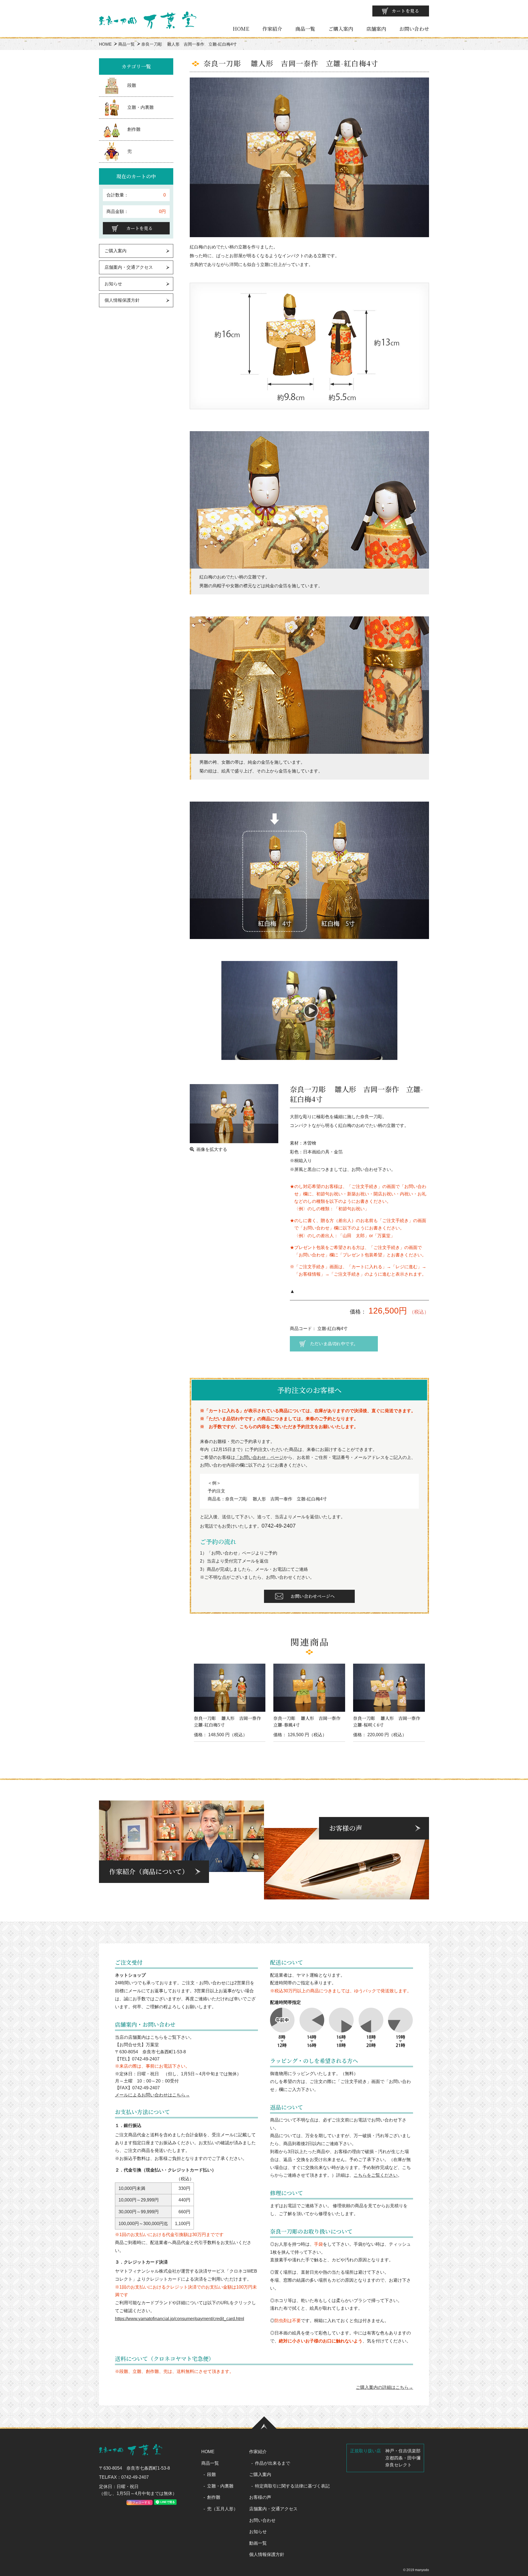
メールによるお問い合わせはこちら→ (152, 2095)
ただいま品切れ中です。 (334, 1344)
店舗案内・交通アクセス (129, 267)
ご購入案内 (341, 29)
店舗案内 (376, 29)
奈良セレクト (398, 2465)
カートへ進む (285, 1294)
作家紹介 (272, 29)
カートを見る (405, 11)
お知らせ (113, 284)
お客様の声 (260, 2497)
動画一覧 (258, 2543)
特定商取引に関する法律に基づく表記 (292, 2486)
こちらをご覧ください (376, 2175)
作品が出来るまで (273, 2463)
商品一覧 (305, 29)
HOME (241, 29)
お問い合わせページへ (313, 1596)
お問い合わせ (414, 29)
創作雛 (134, 129)
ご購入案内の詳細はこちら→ (384, 2387)
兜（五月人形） (222, 2509)
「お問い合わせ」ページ (259, 1457)
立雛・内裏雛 (141, 107)
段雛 (132, 85)
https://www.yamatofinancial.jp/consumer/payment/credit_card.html (180, 2319)
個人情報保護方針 (122, 300)
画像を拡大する (212, 1149)
